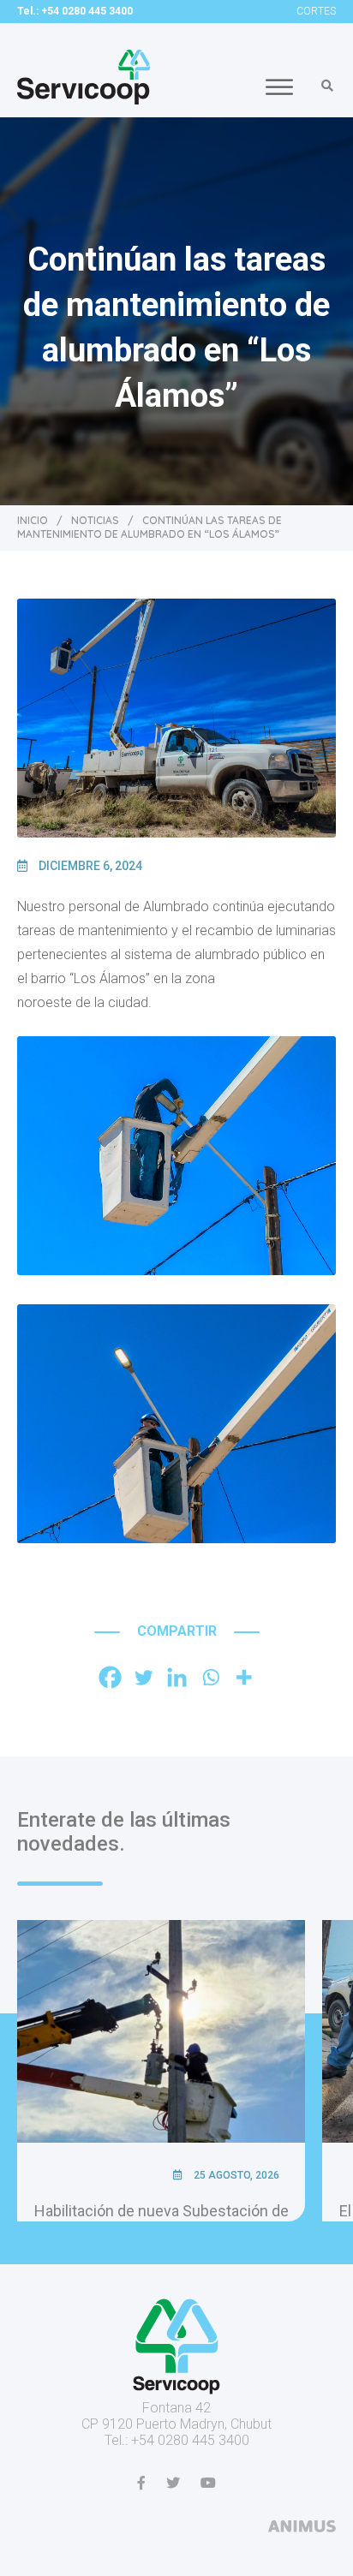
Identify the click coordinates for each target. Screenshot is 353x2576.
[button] (327, 86)
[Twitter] (144, 1677)
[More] (244, 1677)
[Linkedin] (177, 1677)
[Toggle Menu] (279, 87)
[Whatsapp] (210, 1677)
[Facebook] (110, 1677)
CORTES (316, 11)
